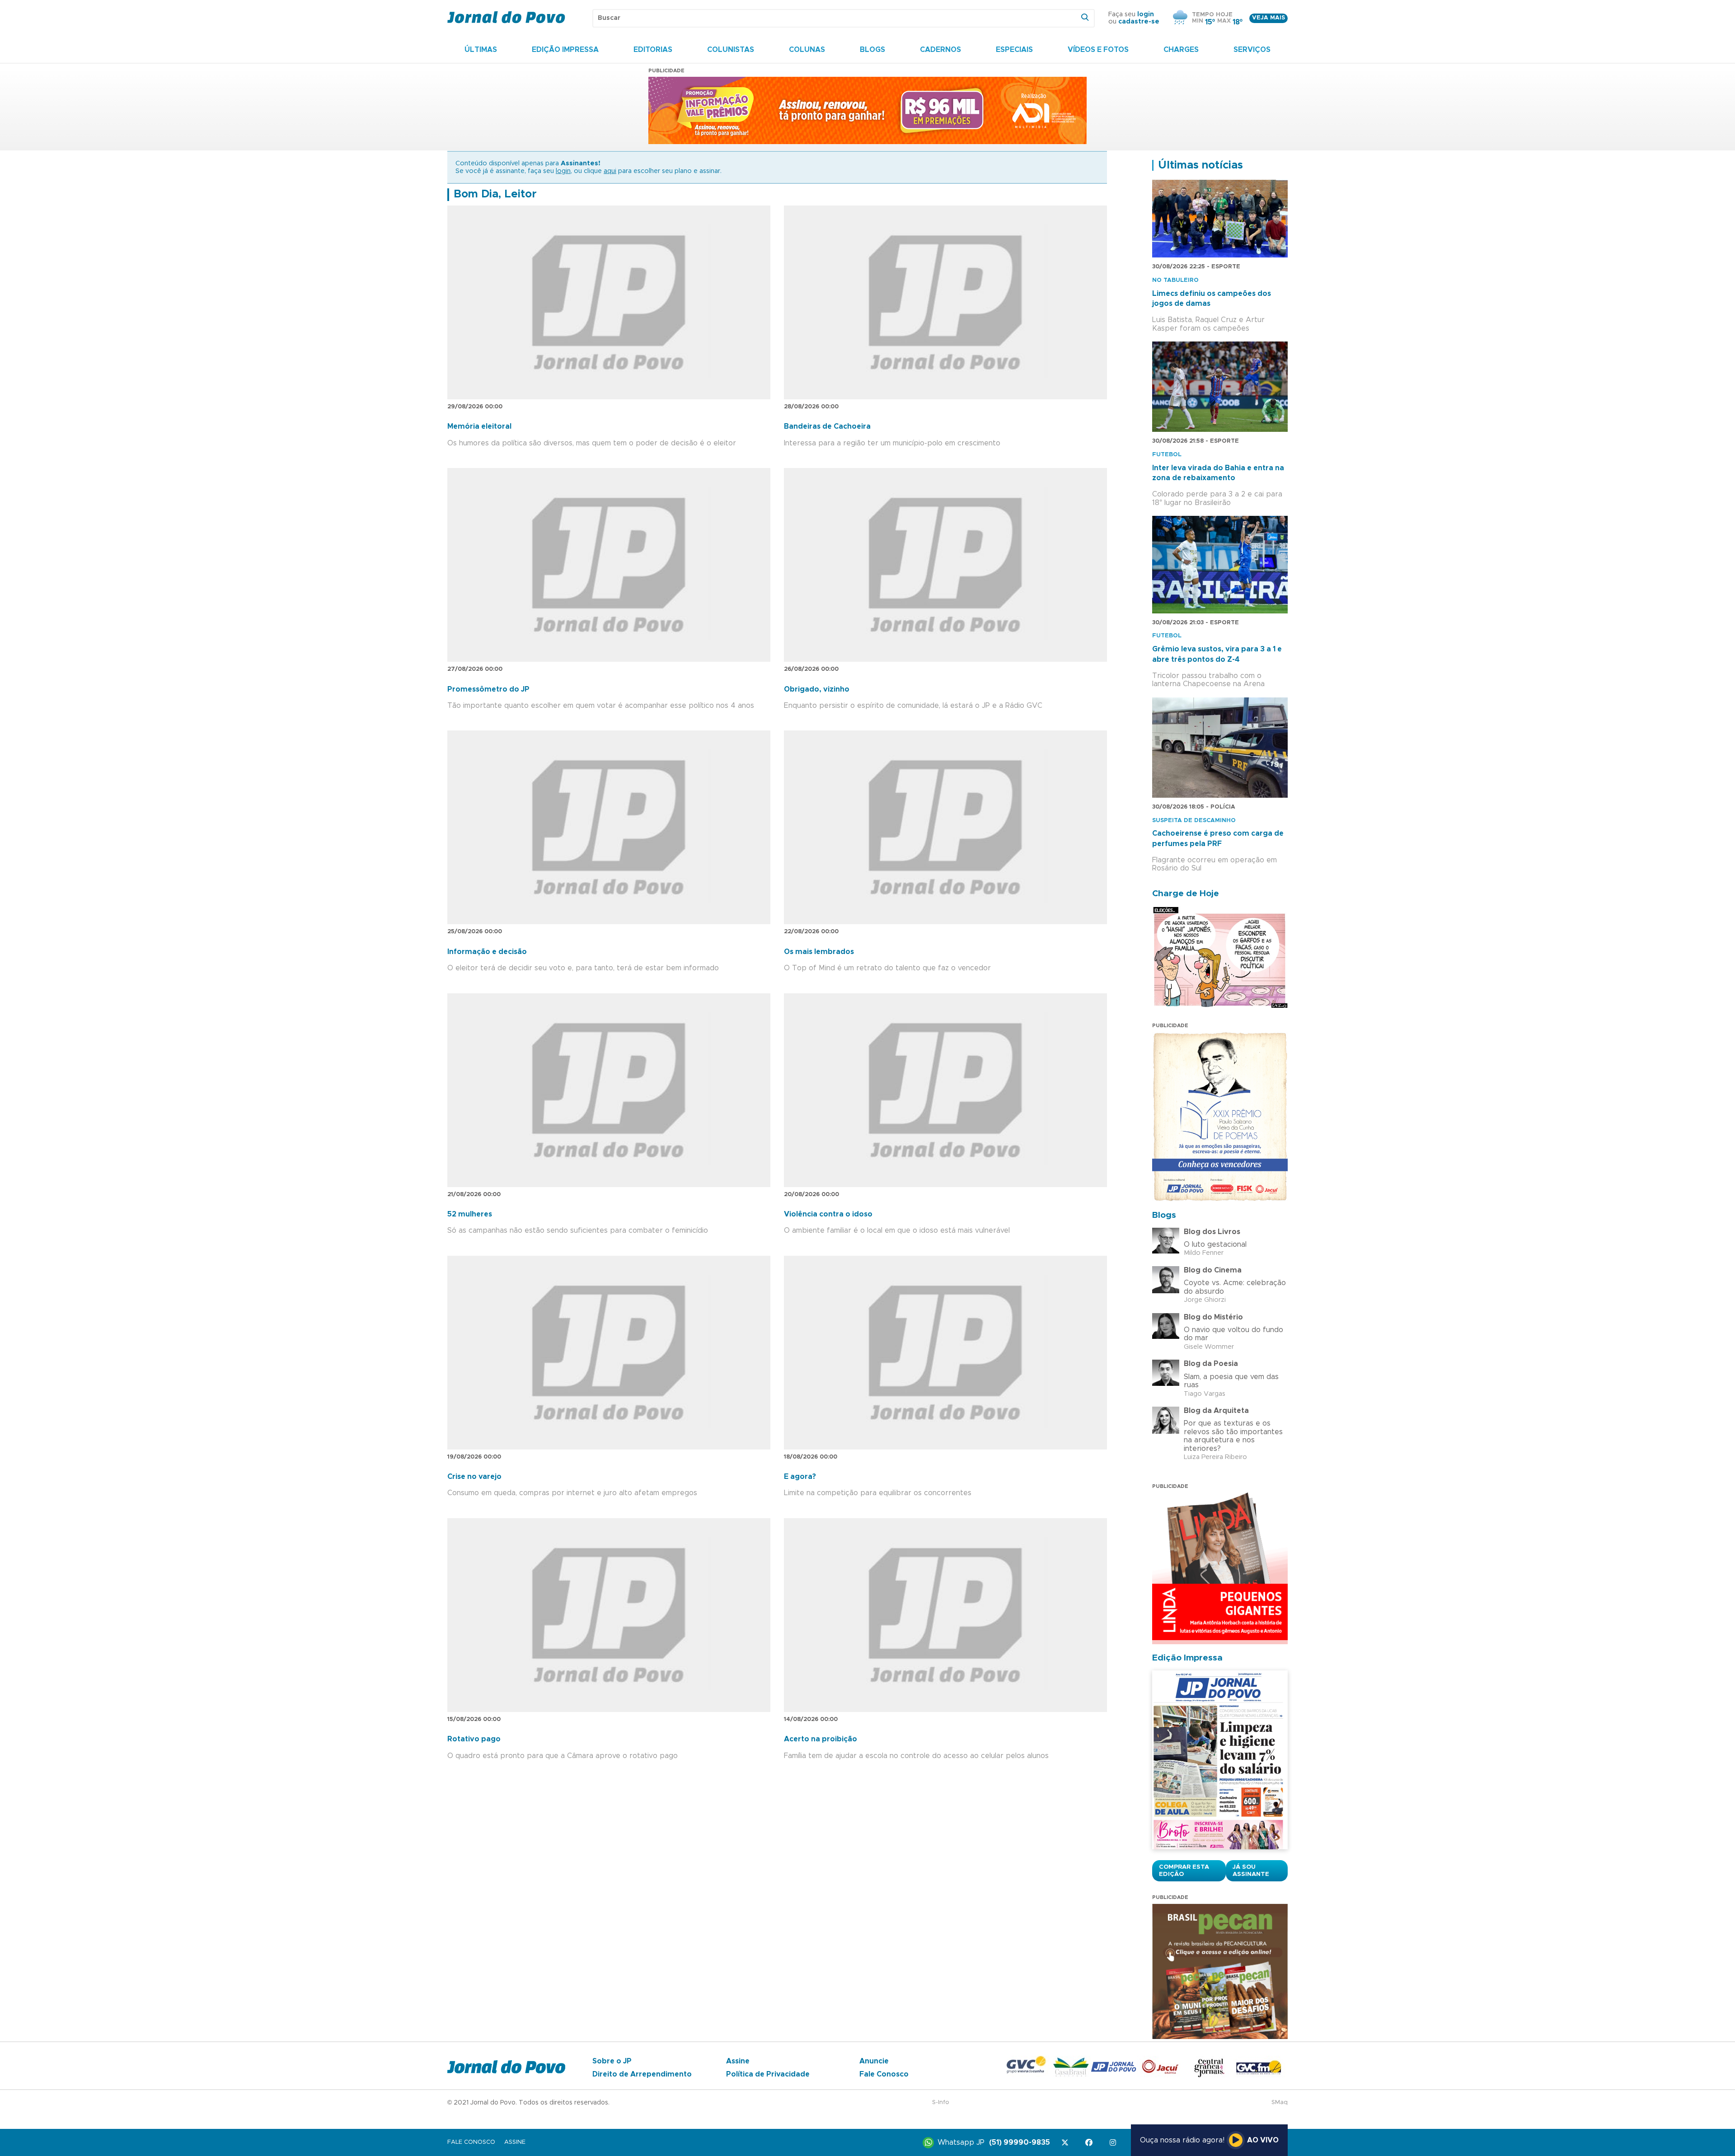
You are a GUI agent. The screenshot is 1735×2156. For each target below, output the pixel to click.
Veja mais (1268, 18)
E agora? (800, 1477)
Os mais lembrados (819, 952)
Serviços (1252, 50)
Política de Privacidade (768, 2074)
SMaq (1280, 2102)
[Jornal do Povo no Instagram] (1114, 2143)
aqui (610, 171)
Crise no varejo (474, 1477)
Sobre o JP (612, 2061)
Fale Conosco (884, 2074)
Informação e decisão (487, 952)
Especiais (1014, 50)
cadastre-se (1139, 22)
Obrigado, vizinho (817, 689)
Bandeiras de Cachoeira (827, 426)
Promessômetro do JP (488, 689)
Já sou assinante (1251, 1871)
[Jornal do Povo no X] (1067, 2143)
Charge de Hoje (1186, 894)
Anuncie (874, 2061)
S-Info (941, 2102)
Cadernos (940, 50)
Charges (1181, 50)
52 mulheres (470, 1214)
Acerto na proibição (821, 1739)
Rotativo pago (474, 1739)
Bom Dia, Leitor (495, 194)
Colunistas (731, 50)
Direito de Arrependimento (642, 2074)
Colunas (807, 50)
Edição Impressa (565, 50)
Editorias (653, 50)
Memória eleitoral (479, 426)
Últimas (481, 50)
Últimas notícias (1200, 165)
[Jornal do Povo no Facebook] (1090, 2143)
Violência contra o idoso (828, 1214)
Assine (738, 2061)
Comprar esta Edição (1184, 1871)
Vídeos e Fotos (1098, 50)
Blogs (872, 50)
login (1146, 14)
